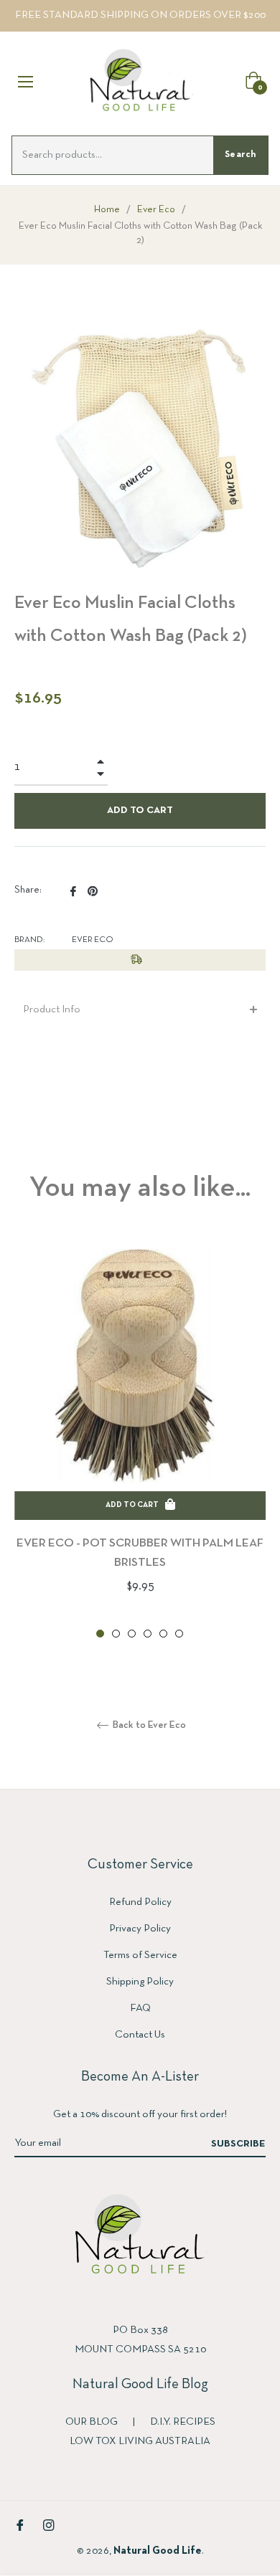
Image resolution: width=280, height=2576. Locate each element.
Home (107, 210)
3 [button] (132, 1634)
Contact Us (140, 2035)
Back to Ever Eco (148, 1725)
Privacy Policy (140, 1929)
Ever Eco (156, 210)
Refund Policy (140, 1902)
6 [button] (179, 1634)
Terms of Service (140, 1955)
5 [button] (163, 1634)
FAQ (140, 2008)
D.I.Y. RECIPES (183, 2422)
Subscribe (238, 2144)
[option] (140, 1441)
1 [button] (100, 1634)
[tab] (140, 1010)
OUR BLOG (93, 2422)
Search (241, 155)
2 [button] (116, 1634)
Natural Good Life (158, 2551)
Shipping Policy (140, 1982)
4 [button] (148, 1634)
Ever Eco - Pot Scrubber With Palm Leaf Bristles (140, 1553)
